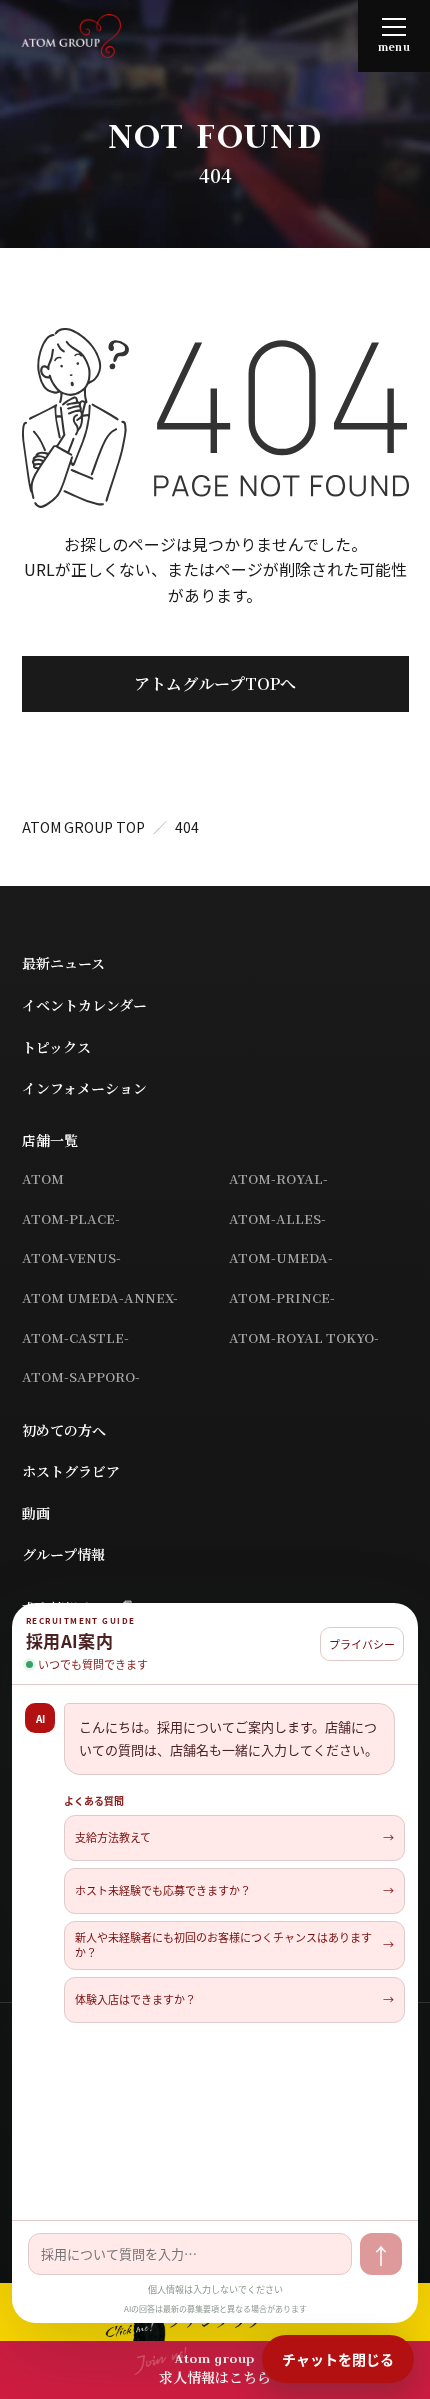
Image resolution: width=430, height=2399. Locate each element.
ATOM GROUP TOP (83, 827)
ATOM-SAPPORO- (81, 1376)
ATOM (43, 1178)
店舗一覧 (50, 1140)
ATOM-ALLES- (277, 1218)
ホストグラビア (71, 1471)
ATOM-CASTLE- (75, 1337)
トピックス (56, 1047)
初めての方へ (64, 1430)
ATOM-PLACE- (71, 1218)
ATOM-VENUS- (71, 1257)
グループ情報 (63, 1554)
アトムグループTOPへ (215, 683)
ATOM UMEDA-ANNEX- (100, 1297)
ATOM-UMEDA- (281, 1257)
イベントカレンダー (84, 1005)
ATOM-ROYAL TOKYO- (304, 1337)
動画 (36, 1513)
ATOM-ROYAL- (278, 1178)
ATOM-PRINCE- (282, 1297)
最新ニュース (63, 963)
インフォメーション (84, 1088)
